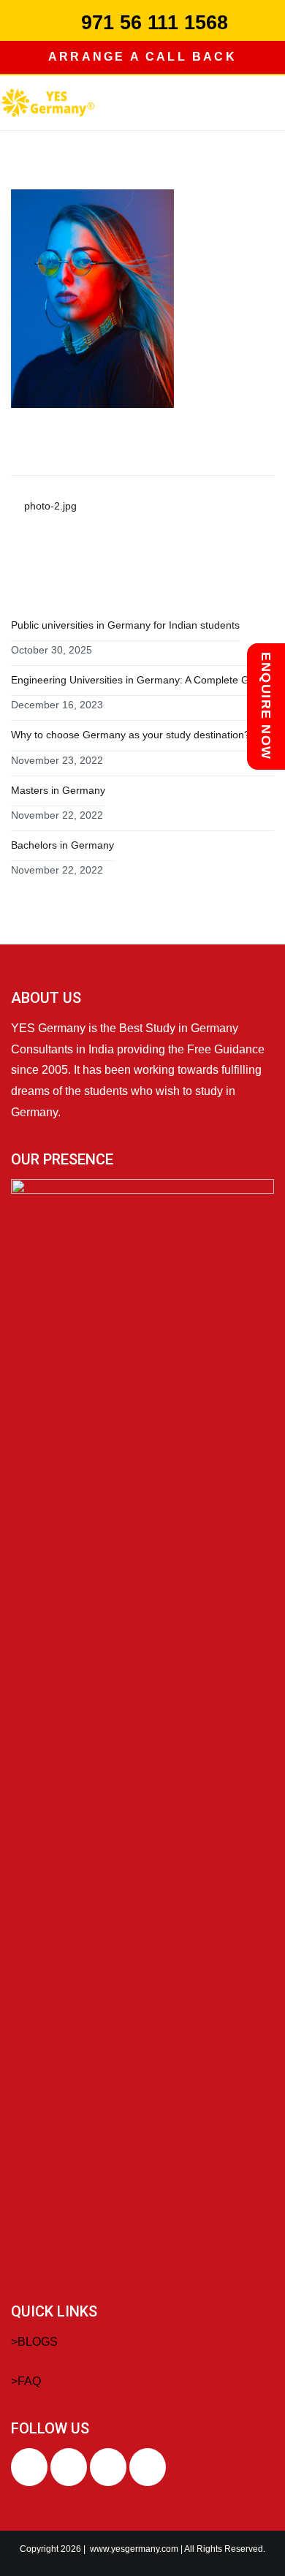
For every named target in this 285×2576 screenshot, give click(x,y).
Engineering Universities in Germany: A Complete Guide (140, 680)
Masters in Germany (58, 790)
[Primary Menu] (270, 102)
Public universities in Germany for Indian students (125, 625)
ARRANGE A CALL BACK (142, 57)
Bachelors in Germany (62, 845)
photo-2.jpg (50, 506)
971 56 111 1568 (155, 23)
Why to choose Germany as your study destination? (130, 735)
